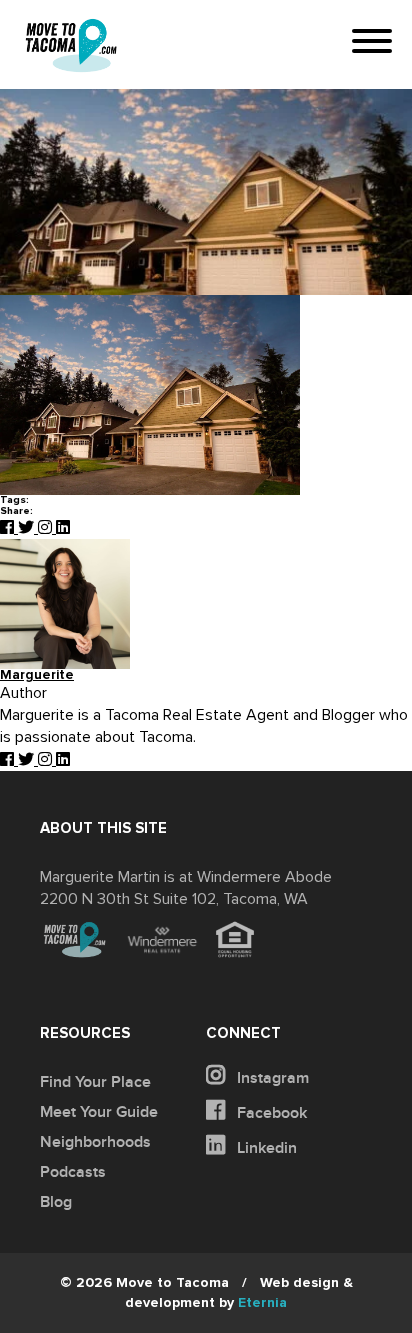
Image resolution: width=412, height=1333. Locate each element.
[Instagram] (47, 528)
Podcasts (73, 1172)
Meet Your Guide (99, 1112)
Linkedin (265, 1148)
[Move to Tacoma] (71, 45)
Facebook (270, 1113)
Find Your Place (95, 1082)
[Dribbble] (63, 528)
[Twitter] (28, 528)
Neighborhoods (95, 1142)
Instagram (271, 1078)
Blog (56, 1202)
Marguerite (37, 675)
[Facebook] (9, 528)
